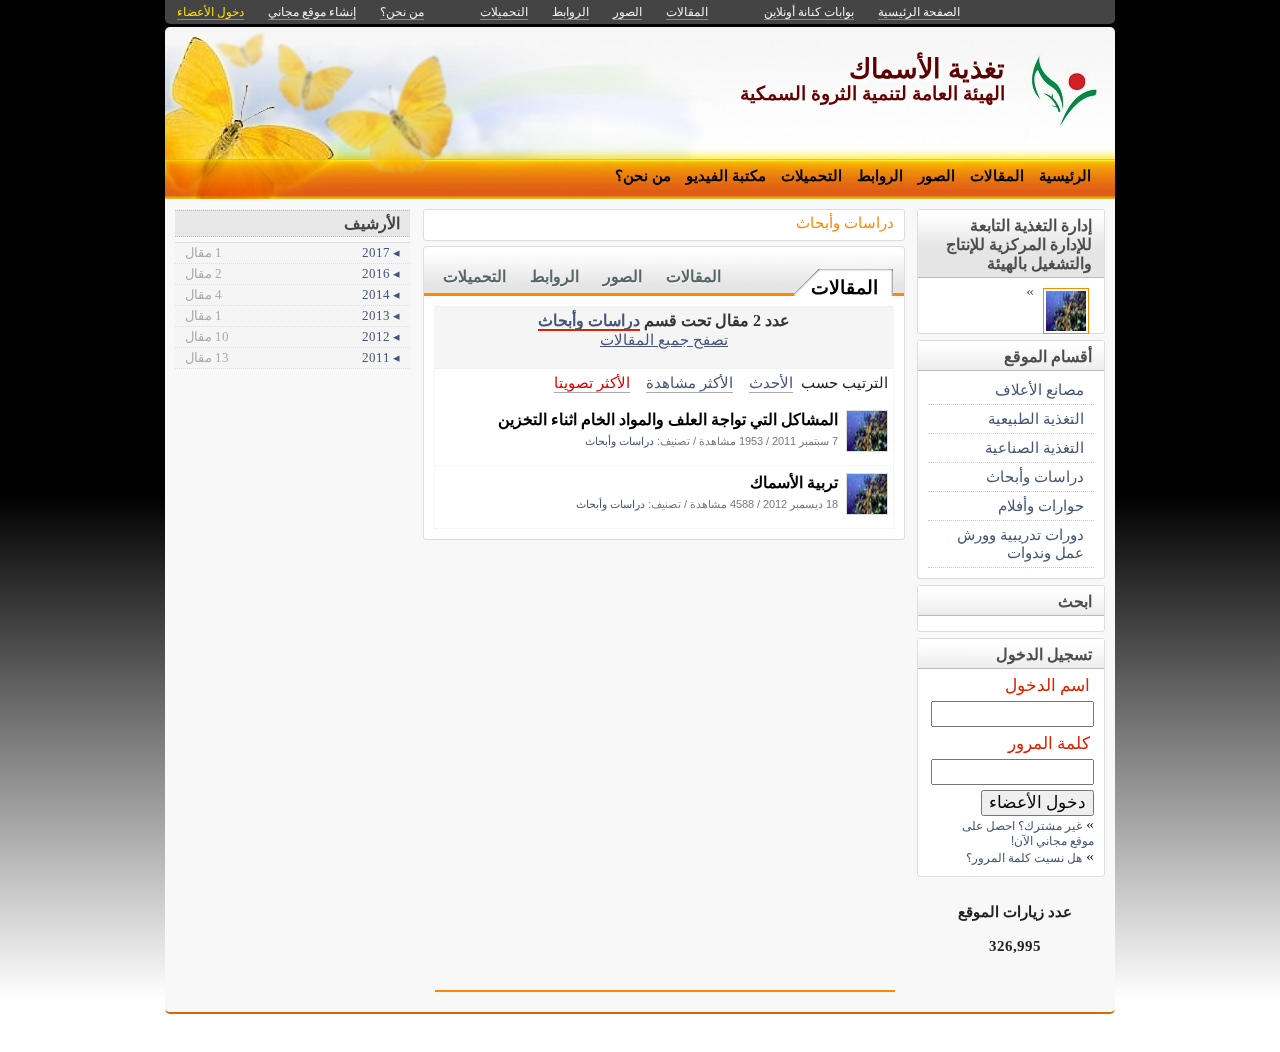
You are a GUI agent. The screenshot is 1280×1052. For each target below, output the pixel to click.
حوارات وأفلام (1041, 505)
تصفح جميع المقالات (664, 339)
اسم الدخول (1047, 685)
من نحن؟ (643, 176)
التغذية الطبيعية (1036, 418)
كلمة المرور (1049, 743)
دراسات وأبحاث (845, 222)
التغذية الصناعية (1034, 447)
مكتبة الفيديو (726, 176)
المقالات (997, 176)
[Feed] (867, 446)
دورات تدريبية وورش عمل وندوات (1020, 543)
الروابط (880, 176)
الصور (936, 176)
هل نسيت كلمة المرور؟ (1024, 858)
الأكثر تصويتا (592, 382)
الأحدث (771, 382)
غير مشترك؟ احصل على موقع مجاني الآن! (1028, 833)
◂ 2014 (292, 294)
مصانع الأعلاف (1039, 389)
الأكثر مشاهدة (689, 382)
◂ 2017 (292, 252)
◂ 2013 (292, 315)
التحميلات (811, 176)
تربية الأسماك (794, 482)
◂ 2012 (292, 336)
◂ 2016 (292, 273)
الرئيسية (1065, 176)
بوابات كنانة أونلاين (809, 12)
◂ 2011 (292, 357)
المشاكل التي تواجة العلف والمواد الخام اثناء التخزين (668, 419)
